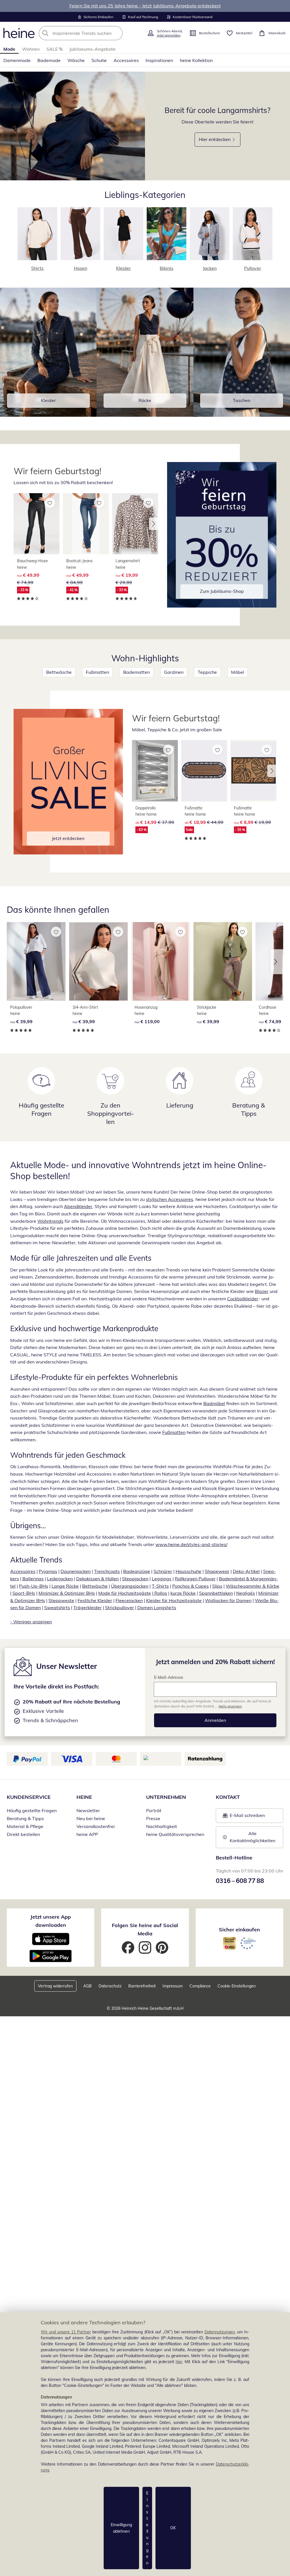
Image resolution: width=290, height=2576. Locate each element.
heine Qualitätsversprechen (175, 1834)
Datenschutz (110, 1986)
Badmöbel (214, 1403)
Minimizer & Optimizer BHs (67, 1593)
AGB (88, 1986)
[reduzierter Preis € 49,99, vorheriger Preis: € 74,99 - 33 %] (37, 524)
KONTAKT (228, 1797)
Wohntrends (50, 1221)
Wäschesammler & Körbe (252, 1586)
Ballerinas (33, 1579)
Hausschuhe (188, 1571)
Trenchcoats (107, 1571)
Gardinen (174, 672)
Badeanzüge (137, 1571)
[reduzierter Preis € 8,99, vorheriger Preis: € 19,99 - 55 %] (253, 771)
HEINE (84, 1797)
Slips (217, 1586)
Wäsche (76, 60)
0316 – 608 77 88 (240, 1881)
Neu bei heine (91, 1818)
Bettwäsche (59, 672)
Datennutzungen (220, 2332)
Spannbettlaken (216, 1593)
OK (173, 2528)
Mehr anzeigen (230, 1706)
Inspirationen (159, 60)
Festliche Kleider (95, 1600)
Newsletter (88, 1810)
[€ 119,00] (161, 961)
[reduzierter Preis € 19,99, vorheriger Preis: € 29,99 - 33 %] (135, 524)
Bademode (49, 60)
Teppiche (207, 672)
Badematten (137, 672)
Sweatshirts (57, 1607)
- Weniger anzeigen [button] (31, 1622)
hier (179, 2362)
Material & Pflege (25, 1826)
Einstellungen (147, 2528)
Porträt (154, 1810)
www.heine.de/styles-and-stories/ (191, 1544)
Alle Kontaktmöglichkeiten (252, 1837)
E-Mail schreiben (244, 1817)
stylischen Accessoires (169, 1199)
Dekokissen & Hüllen (97, 1579)
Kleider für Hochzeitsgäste (174, 1600)
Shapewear (217, 1571)
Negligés (246, 1593)
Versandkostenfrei (96, 1826)
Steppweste (61, 1600)
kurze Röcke (183, 1593)
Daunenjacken (76, 1571)
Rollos (160, 1593)
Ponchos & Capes (190, 1586)
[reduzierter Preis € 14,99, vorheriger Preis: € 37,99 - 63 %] (155, 771)
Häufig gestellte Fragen (32, 1810)
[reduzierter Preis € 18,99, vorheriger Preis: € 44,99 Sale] (204, 771)
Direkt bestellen (23, 1834)
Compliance (200, 1986)
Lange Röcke (65, 1586)
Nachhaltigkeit (162, 1826)
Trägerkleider (88, 1607)
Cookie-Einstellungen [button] (237, 1986)
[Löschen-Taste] (117, 33)
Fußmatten (97, 672)
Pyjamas (48, 1571)
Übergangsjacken (130, 1586)
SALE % (55, 49)
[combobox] (91, 33)
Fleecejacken (129, 1600)
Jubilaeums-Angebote (92, 49)
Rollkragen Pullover (195, 1579)
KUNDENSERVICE (29, 1797)
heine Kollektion (196, 60)
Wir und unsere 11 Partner (66, 2332)
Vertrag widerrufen (55, 1986)
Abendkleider (78, 1206)
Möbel (238, 672)
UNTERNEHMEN (166, 1797)
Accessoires (126, 60)
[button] (153, 524)
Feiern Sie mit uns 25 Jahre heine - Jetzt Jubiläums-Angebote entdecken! (145, 6)
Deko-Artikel (246, 1571)
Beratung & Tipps (25, 1818)
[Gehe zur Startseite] (19, 33)
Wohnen (31, 49)
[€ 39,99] (36, 961)
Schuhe (99, 60)
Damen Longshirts (157, 1607)
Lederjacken (60, 1579)
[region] (145, 2444)
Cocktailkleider (243, 1299)
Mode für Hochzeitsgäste (125, 1593)
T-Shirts (160, 1586)
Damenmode (17, 60)
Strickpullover (120, 1607)
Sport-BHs (24, 1593)
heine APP (87, 1834)
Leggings (162, 1579)
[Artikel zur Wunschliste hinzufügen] (50, 503)
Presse (153, 1818)
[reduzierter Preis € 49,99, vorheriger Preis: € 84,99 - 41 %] (86, 524)
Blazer (262, 1291)
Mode (9, 49)
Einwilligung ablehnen (121, 2528)
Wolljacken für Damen (228, 1600)
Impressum (173, 1986)
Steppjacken (135, 1579)
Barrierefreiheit (142, 1986)
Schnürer (163, 1571)
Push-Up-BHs (34, 1586)
